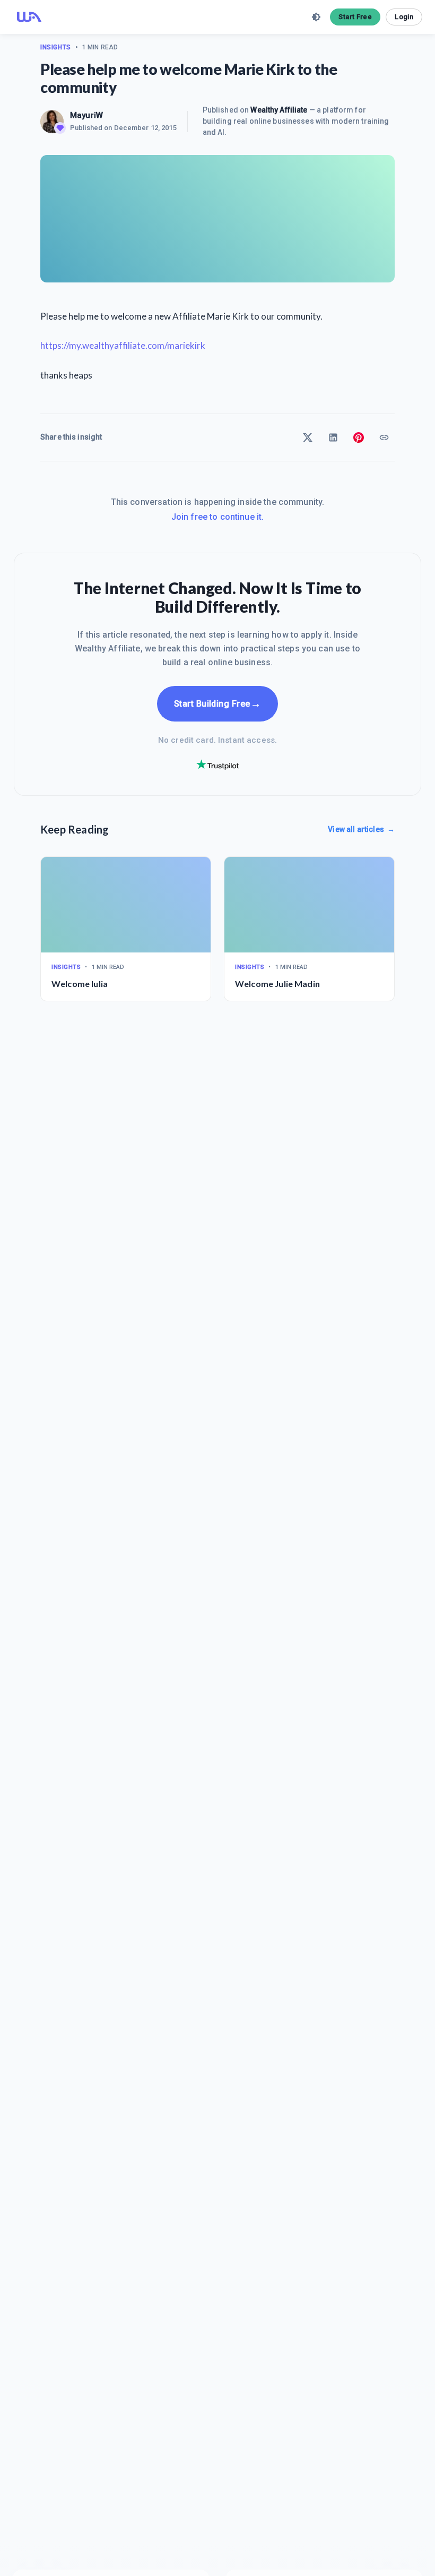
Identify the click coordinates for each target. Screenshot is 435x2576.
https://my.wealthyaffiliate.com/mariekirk (123, 345)
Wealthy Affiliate (279, 110)
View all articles (361, 829)
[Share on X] (308, 437)
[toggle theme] (316, 17)
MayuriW (86, 115)
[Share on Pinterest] (359, 437)
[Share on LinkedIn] (333, 437)
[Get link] (384, 437)
